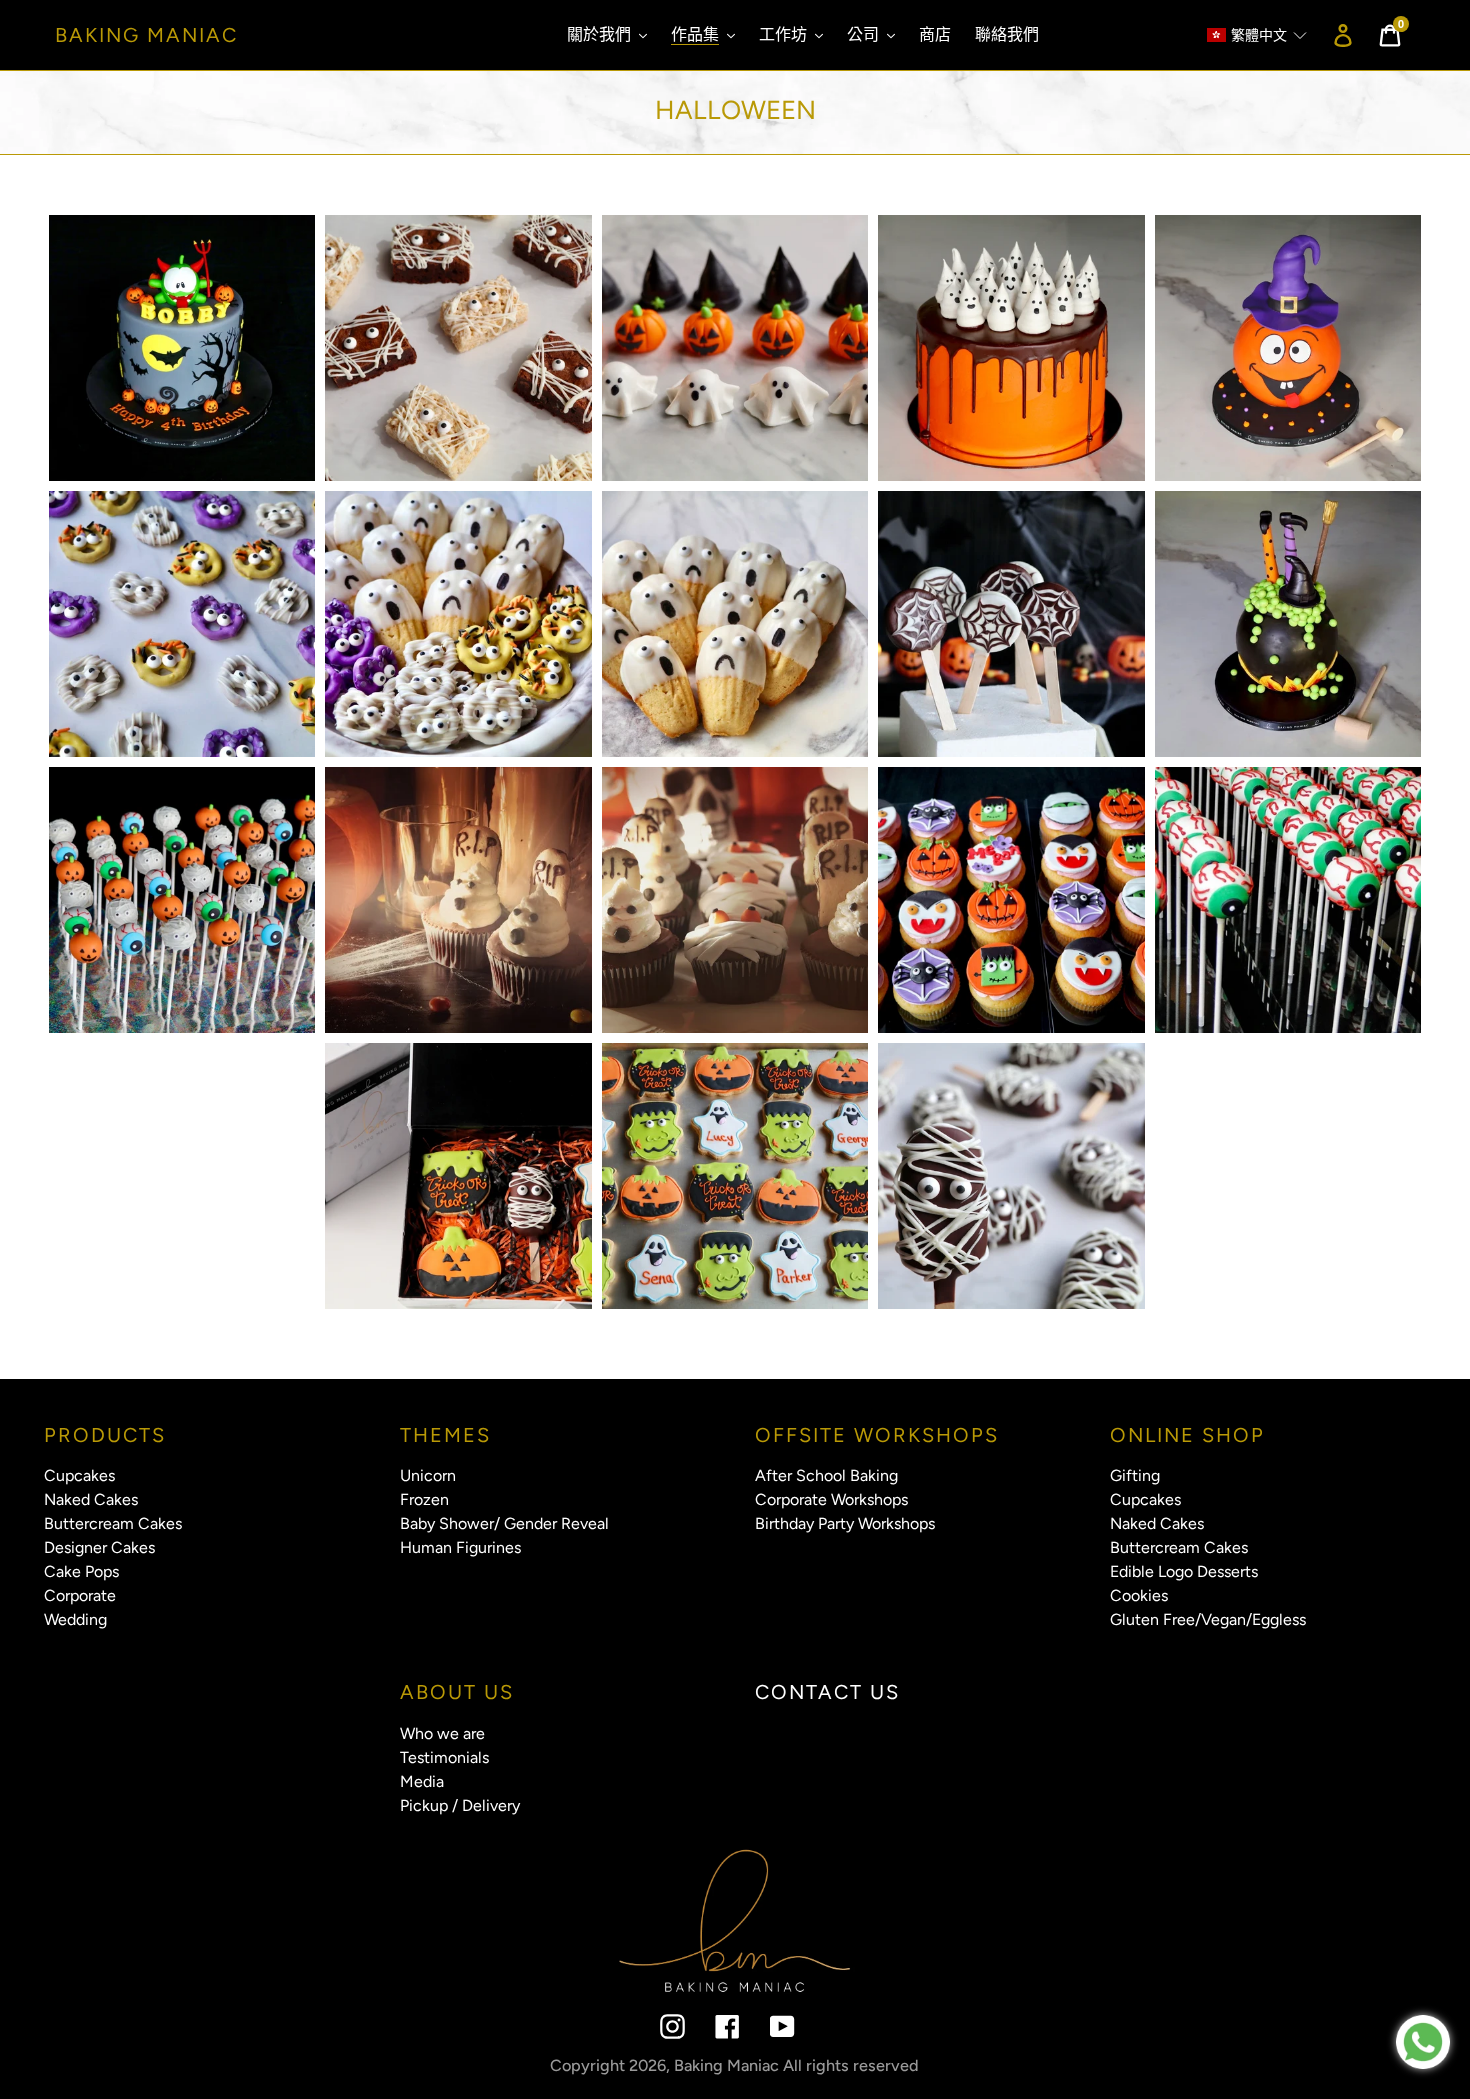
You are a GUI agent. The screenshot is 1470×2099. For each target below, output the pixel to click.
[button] (1247, 35)
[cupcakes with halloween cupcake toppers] (735, 348)
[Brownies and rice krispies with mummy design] (458, 348)
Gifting (1135, 1475)
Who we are (442, 1733)
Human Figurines (460, 1547)
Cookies (1139, 1595)
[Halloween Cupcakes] (458, 900)
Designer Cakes (99, 1547)
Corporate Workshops (831, 1499)
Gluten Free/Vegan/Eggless (1208, 1619)
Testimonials (444, 1757)
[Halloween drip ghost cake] (1011, 348)
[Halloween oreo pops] (1011, 624)
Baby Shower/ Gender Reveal (504, 1523)
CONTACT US (827, 1692)
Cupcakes (79, 1475)
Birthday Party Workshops (845, 1523)
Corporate (80, 1595)
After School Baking (826, 1475)
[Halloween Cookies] (735, 1176)
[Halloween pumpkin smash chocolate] (1288, 348)
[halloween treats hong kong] (182, 624)
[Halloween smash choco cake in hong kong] (1288, 624)
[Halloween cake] (182, 348)
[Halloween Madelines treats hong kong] (735, 624)
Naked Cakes (91, 1499)
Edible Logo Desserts (1184, 1571)
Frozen (424, 1499)
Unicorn (428, 1475)
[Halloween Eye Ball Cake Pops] (1288, 900)
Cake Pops (81, 1571)
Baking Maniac (146, 35)
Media (422, 1781)
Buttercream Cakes (113, 1523)
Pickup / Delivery (460, 1805)
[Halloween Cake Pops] (182, 900)
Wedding (75, 1619)
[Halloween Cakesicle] (1011, 1176)
